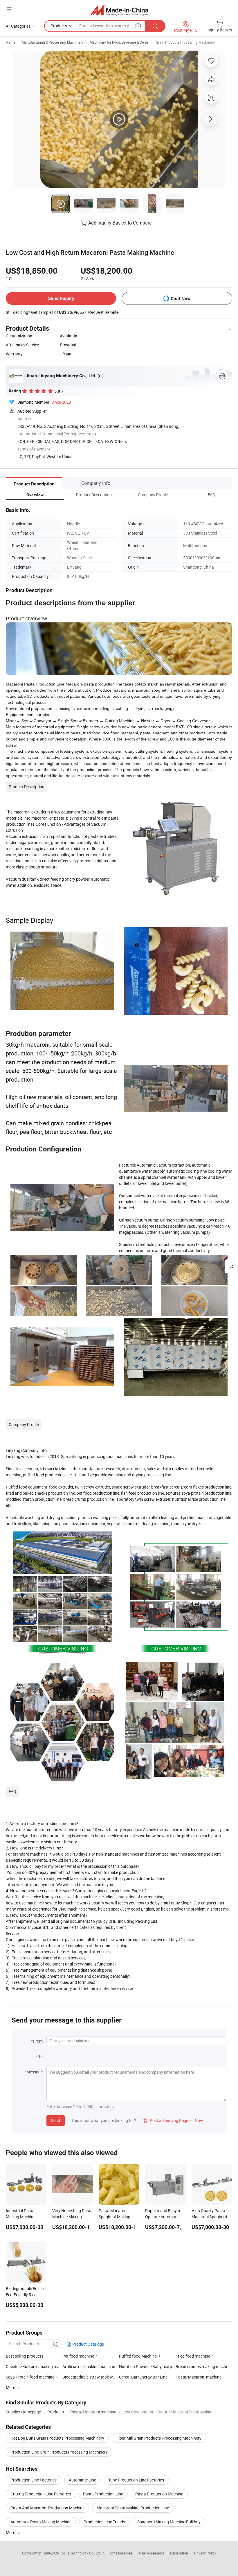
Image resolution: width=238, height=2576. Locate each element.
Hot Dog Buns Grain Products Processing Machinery (57, 2438)
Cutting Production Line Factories (41, 2494)
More (11, 2533)
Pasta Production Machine (159, 2494)
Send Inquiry (61, 298)
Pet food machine (78, 2356)
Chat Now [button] (181, 299)
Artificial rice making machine (89, 2366)
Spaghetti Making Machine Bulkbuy (169, 2522)
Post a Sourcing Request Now (173, 2120)
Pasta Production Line (103, 2494)
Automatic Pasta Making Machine (41, 2522)
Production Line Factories (34, 2480)
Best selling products (25, 2356)
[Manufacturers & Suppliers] (119, 10)
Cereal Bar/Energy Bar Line (143, 2377)
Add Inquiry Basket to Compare (120, 223)
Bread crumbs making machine (203, 2366)
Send (56, 2120)
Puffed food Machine (138, 2356)
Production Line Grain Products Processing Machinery (59, 2452)
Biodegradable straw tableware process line (102, 2377)
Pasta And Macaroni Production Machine (47, 2508)
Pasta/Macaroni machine (199, 2377)
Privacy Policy (205, 2553)
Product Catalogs (88, 2344)
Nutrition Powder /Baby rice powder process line (147, 2366)
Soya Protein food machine (30, 2377)
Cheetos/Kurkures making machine (34, 2366)
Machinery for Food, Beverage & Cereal (120, 42)
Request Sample (103, 312)
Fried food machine (193, 2356)
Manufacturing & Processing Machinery (53, 42)
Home (11, 42)
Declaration (179, 2553)
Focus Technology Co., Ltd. (81, 2553)
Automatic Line (82, 2480)
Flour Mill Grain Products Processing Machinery (159, 2438)
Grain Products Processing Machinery (185, 42)
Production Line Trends (104, 2522)
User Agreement (152, 2553)
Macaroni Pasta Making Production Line (133, 2508)
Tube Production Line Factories (136, 2480)
